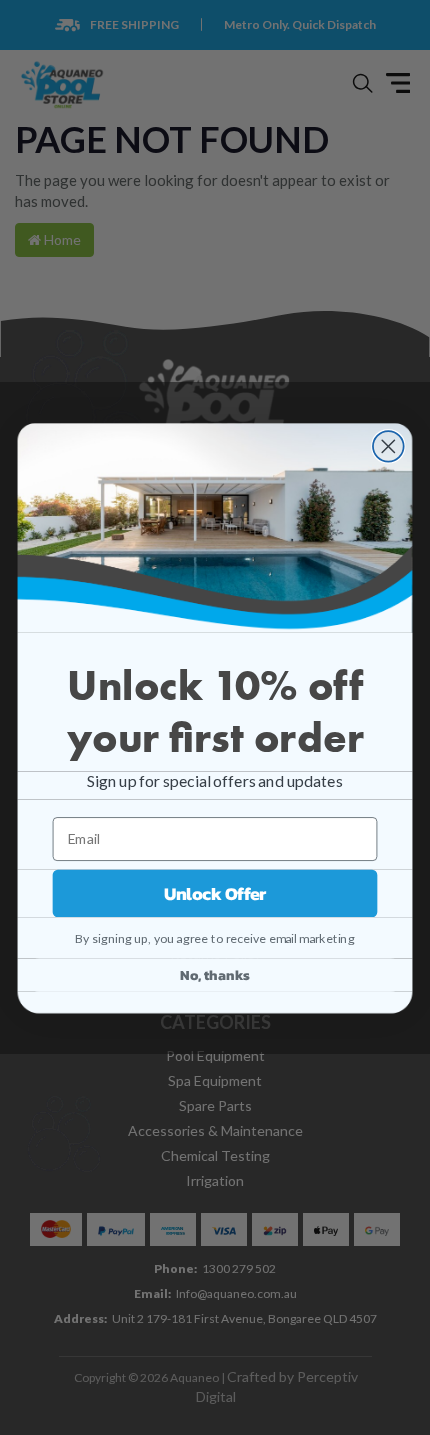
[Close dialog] (388, 446)
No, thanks (214, 974)
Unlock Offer (215, 893)
